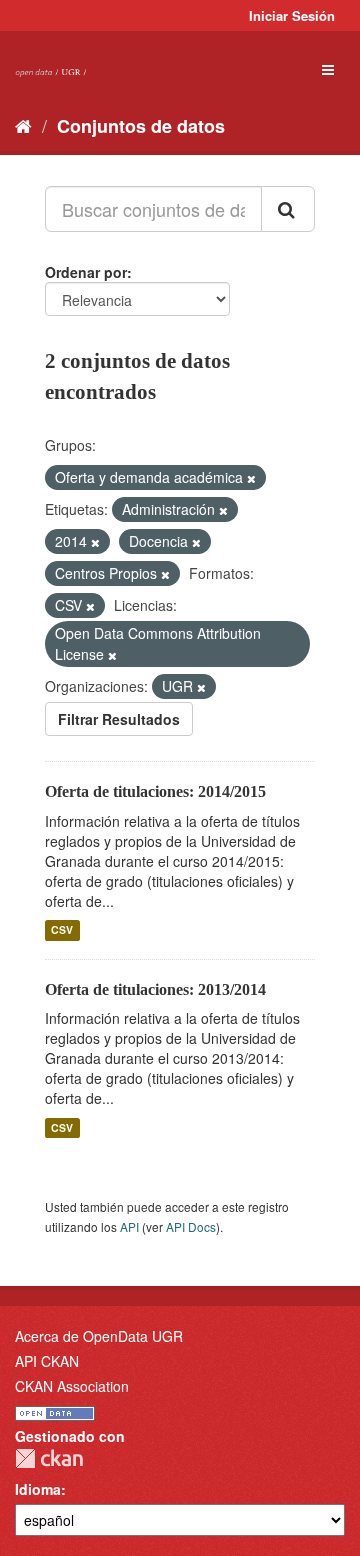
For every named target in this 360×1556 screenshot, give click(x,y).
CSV (62, 930)
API (129, 1226)
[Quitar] (251, 478)
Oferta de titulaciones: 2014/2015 (155, 791)
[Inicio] (23, 125)
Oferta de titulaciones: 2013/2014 (155, 989)
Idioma (38, 1489)
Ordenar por (86, 272)
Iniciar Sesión (292, 15)
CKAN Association (72, 1386)
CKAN (49, 1458)
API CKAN (47, 1361)
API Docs (191, 1226)
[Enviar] (288, 209)
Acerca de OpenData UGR (99, 1336)
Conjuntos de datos (141, 126)
